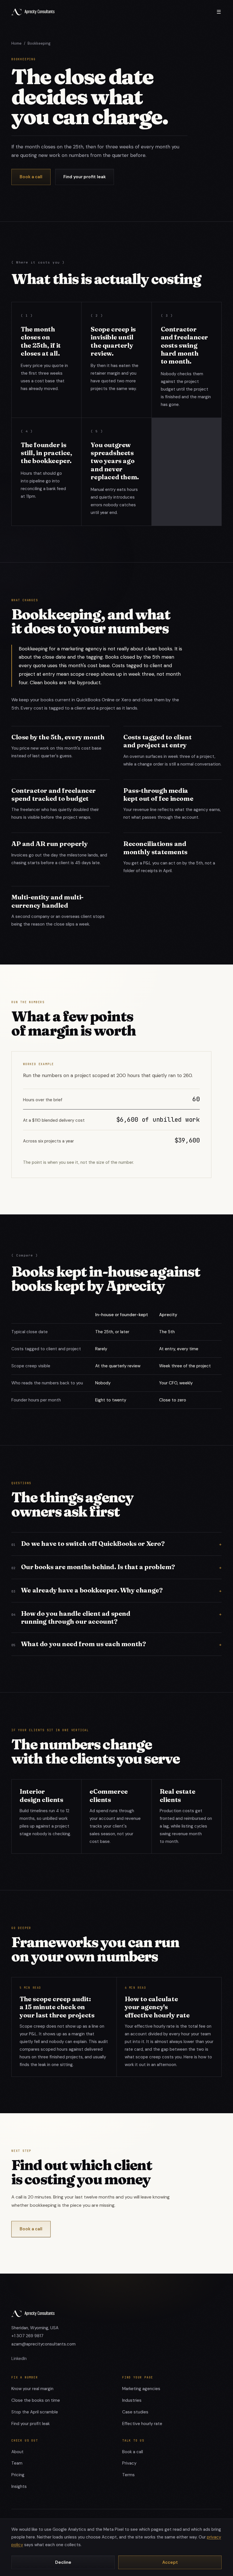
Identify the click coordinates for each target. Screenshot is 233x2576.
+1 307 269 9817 (27, 2336)
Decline (63, 2562)
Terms (128, 2475)
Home (16, 43)
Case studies (135, 2412)
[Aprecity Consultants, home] (33, 12)
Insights (19, 2486)
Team (17, 2463)
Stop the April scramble (35, 2412)
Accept (170, 2562)
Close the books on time (36, 2400)
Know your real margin (32, 2389)
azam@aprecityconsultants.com (43, 2344)
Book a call (31, 177)
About (17, 2452)
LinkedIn (19, 2359)
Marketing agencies (141, 2389)
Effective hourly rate (142, 2424)
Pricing (18, 2475)
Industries (132, 2400)
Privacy (129, 2463)
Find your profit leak (85, 177)
